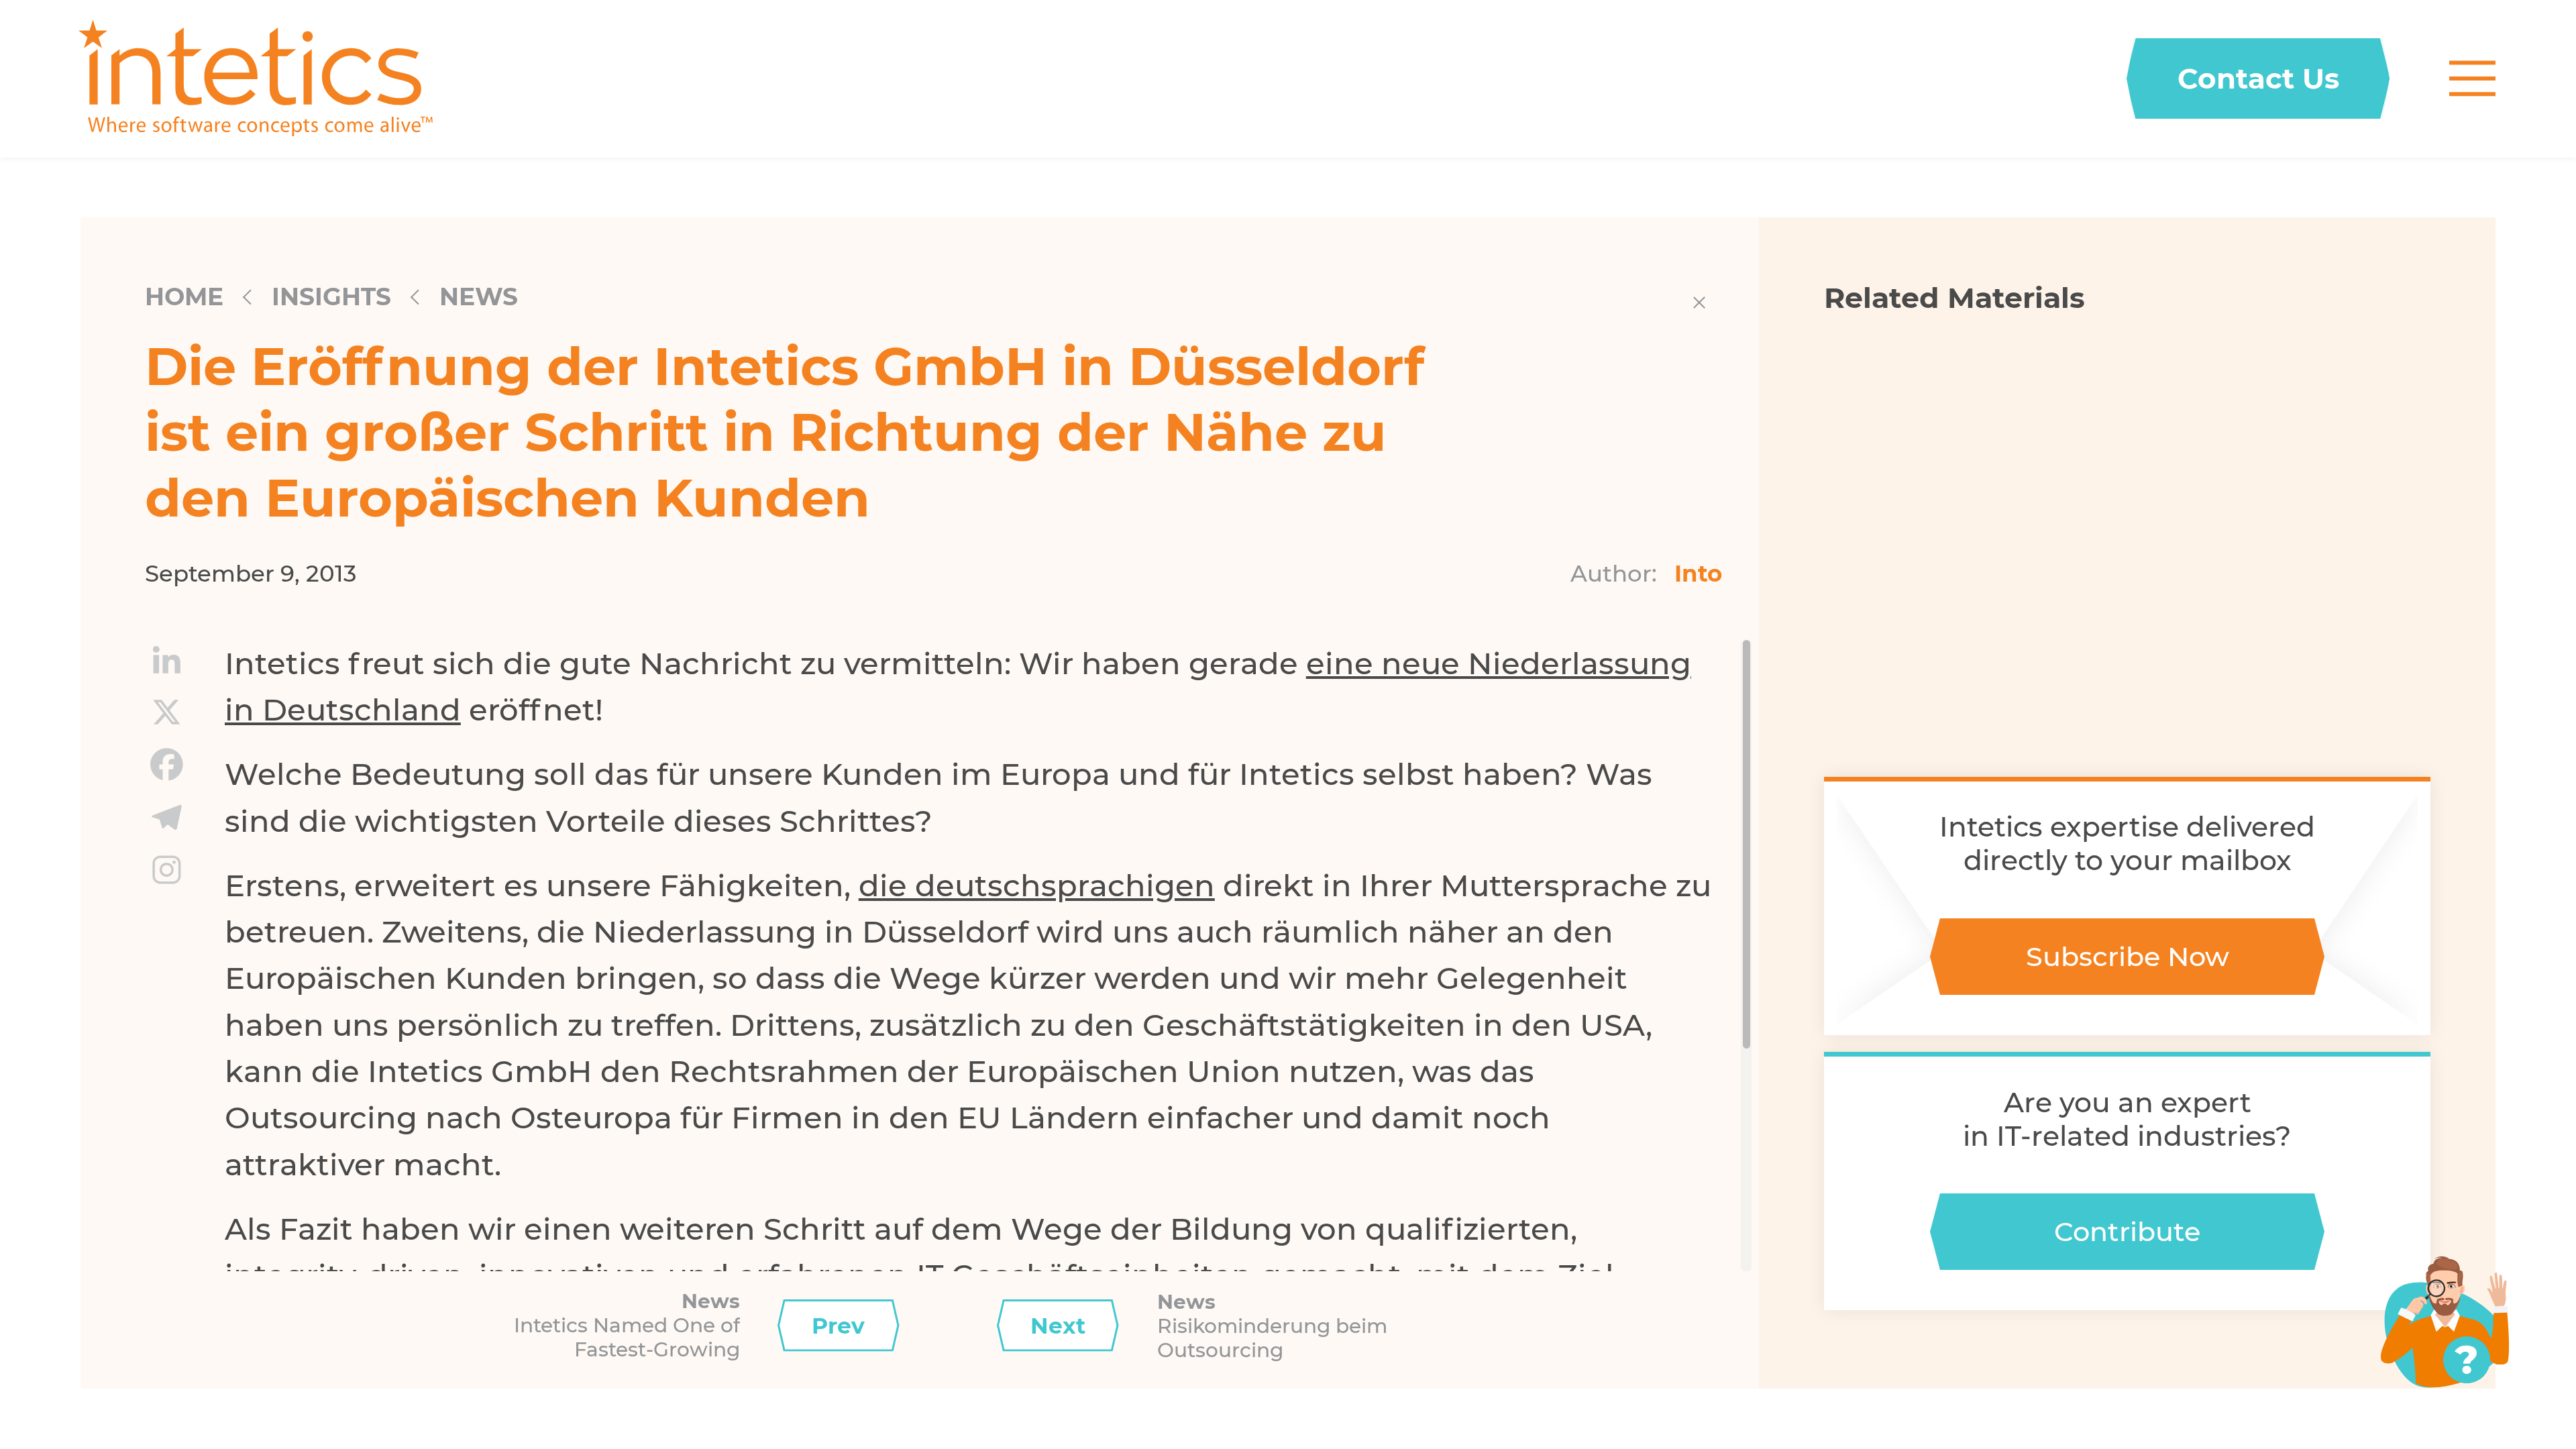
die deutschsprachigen (1037, 885)
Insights (331, 297)
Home (184, 297)
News (479, 297)
